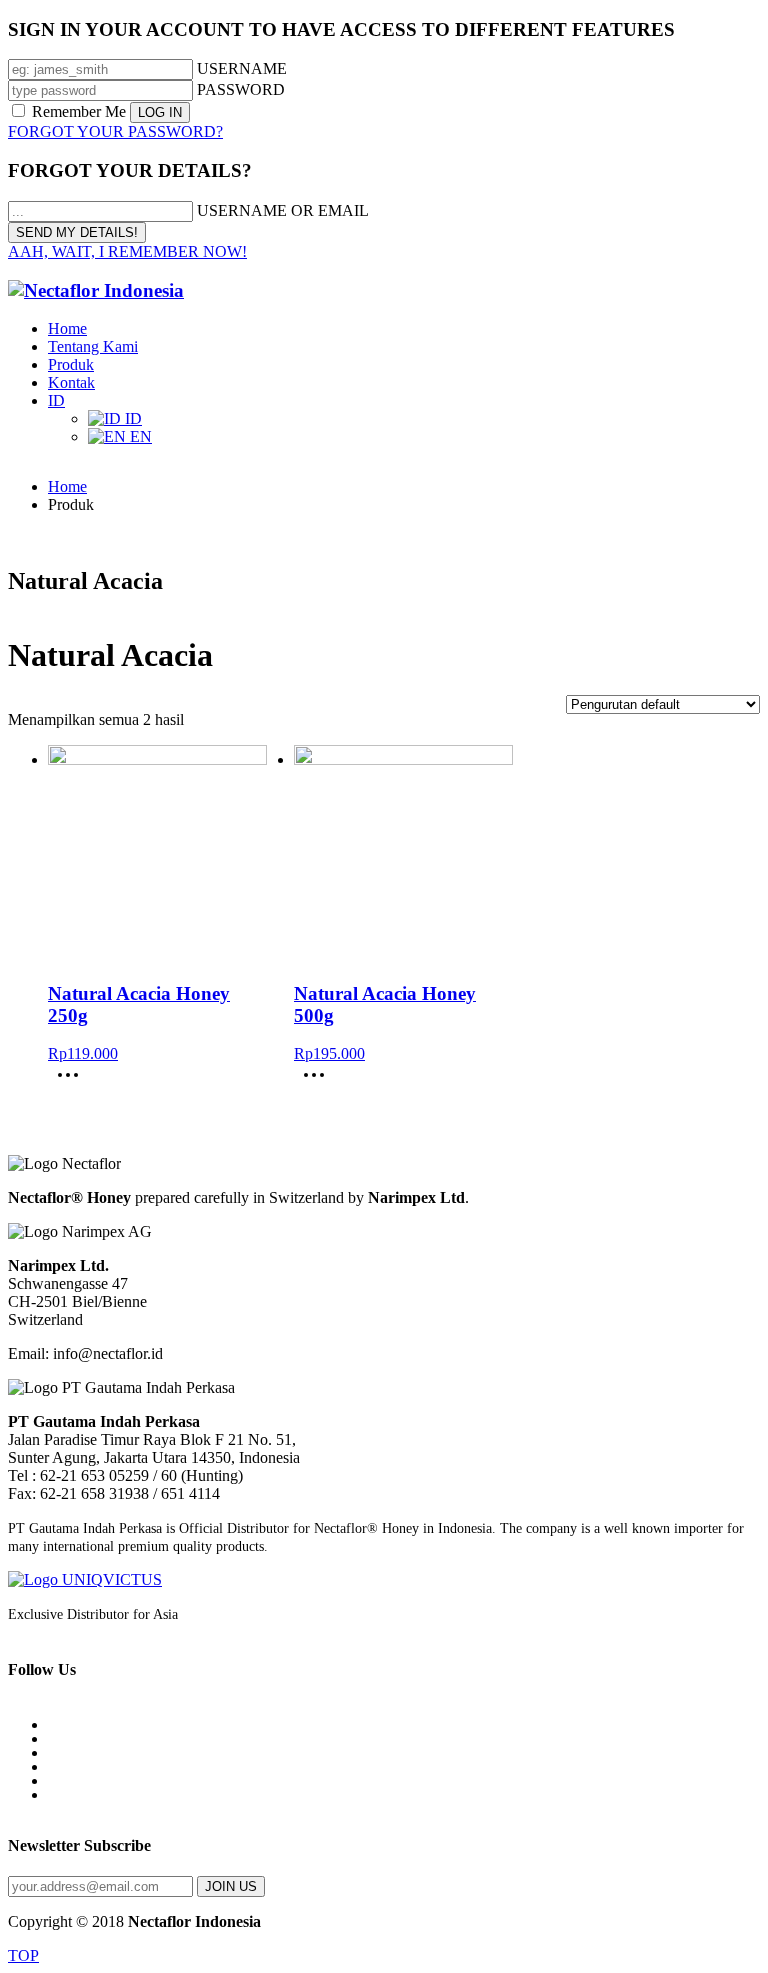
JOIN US (231, 1886)
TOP (23, 1955)
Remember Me (79, 111)
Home (67, 486)
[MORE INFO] (73, 1081)
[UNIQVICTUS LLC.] (384, 1580)
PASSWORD (241, 89)
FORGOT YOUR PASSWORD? (115, 131)
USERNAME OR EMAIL (283, 210)
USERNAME (242, 68)
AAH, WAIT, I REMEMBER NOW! (127, 251)
